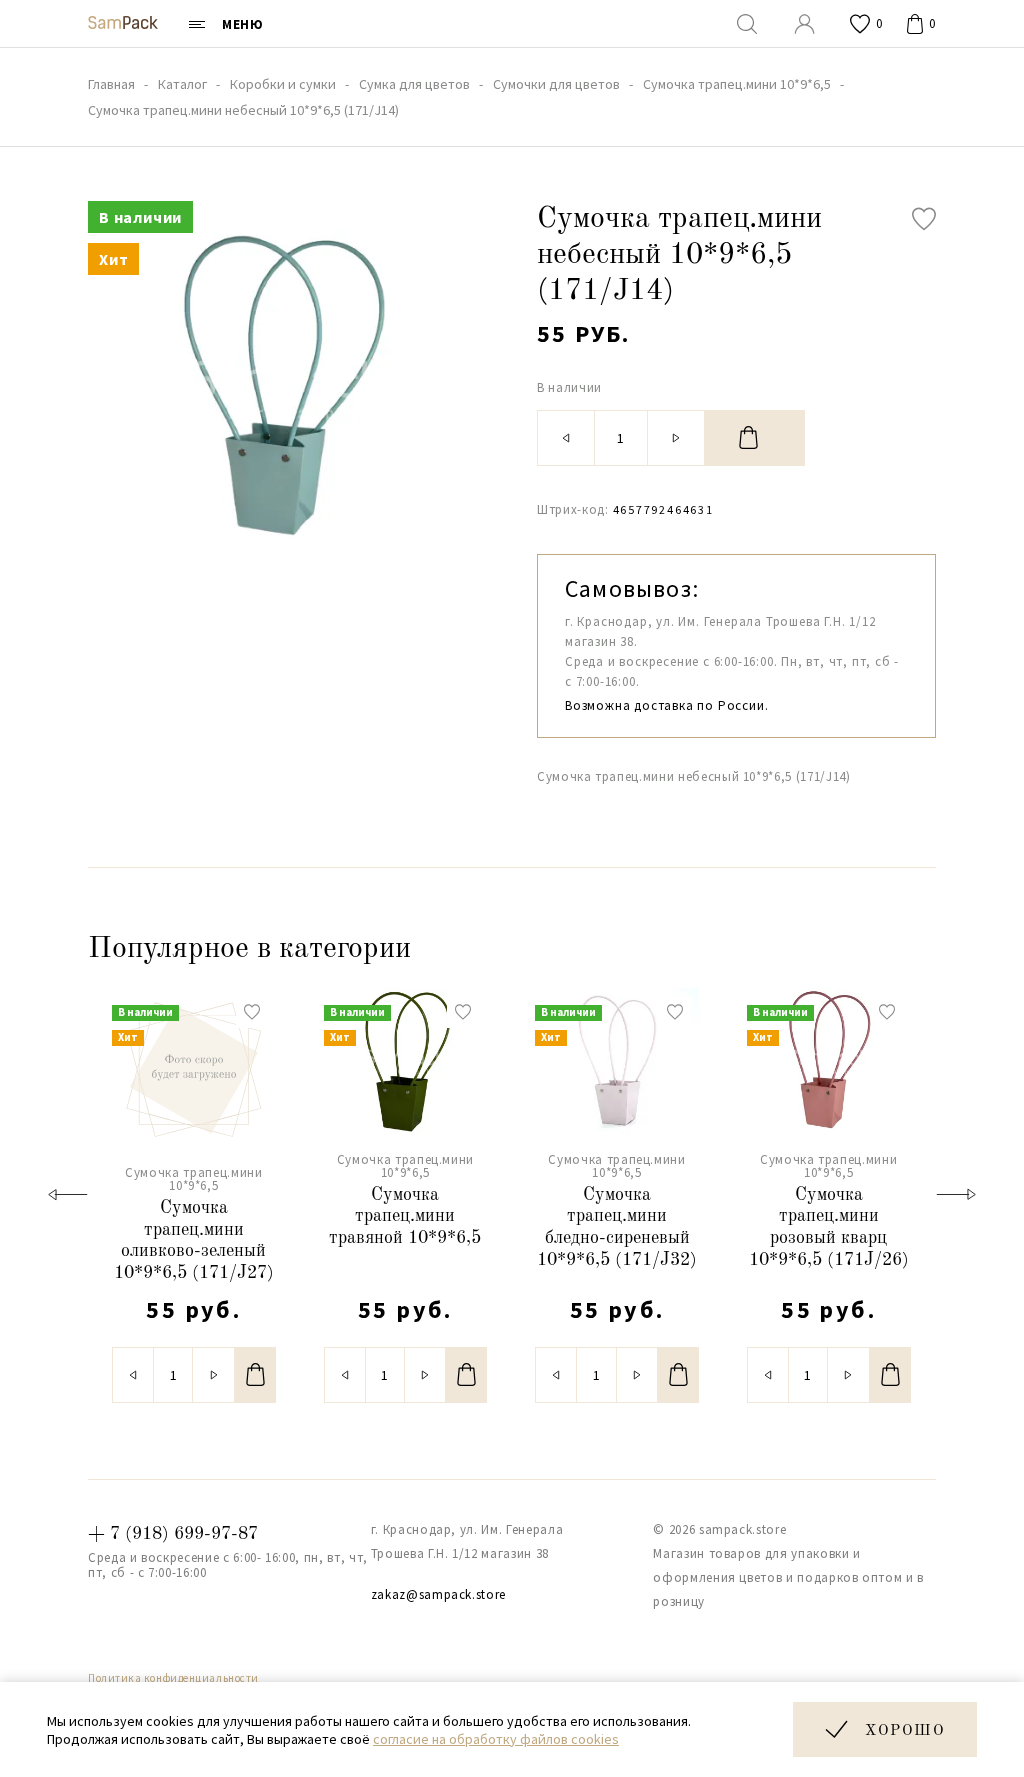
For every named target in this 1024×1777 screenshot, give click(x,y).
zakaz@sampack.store (438, 1594)
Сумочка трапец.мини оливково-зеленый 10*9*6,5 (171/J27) (194, 1240)
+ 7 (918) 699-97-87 (173, 1534)
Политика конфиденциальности (173, 1678)
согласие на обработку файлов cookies (496, 1739)
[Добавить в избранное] (924, 219)
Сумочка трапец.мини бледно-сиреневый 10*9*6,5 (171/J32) (617, 1227)
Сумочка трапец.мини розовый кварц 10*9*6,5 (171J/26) (829, 1227)
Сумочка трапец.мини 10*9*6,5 (193, 1179)
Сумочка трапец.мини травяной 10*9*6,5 (405, 1216)
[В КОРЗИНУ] (755, 438)
